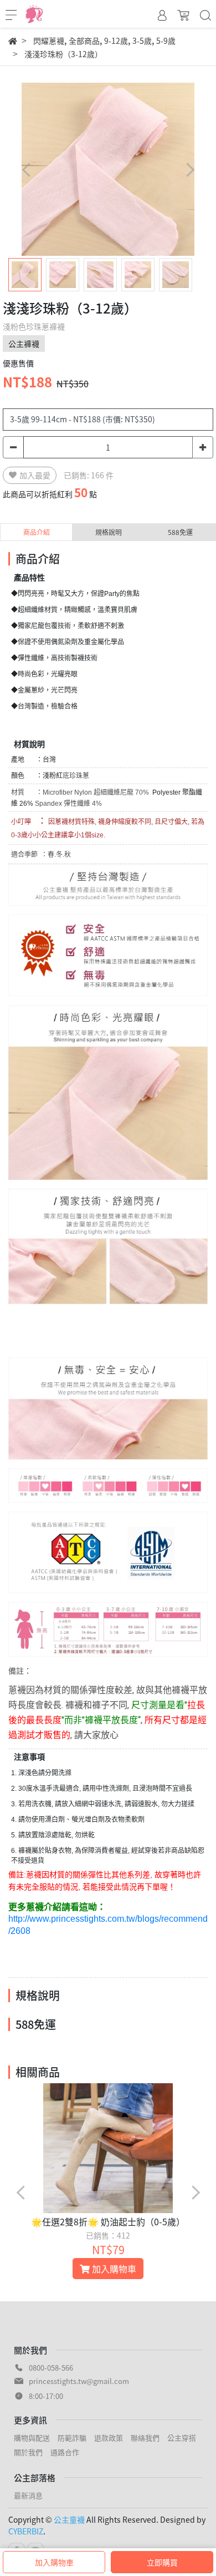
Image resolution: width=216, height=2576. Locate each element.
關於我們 (28, 2452)
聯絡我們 (145, 2438)
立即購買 (162, 2562)
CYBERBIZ (26, 2531)
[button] (190, 170)
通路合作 (65, 2452)
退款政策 (109, 2438)
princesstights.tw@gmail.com (79, 2381)
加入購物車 (54, 2562)
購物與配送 (32, 2438)
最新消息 (28, 2495)
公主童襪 (69, 2519)
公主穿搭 (182, 2438)
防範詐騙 (72, 2438)
